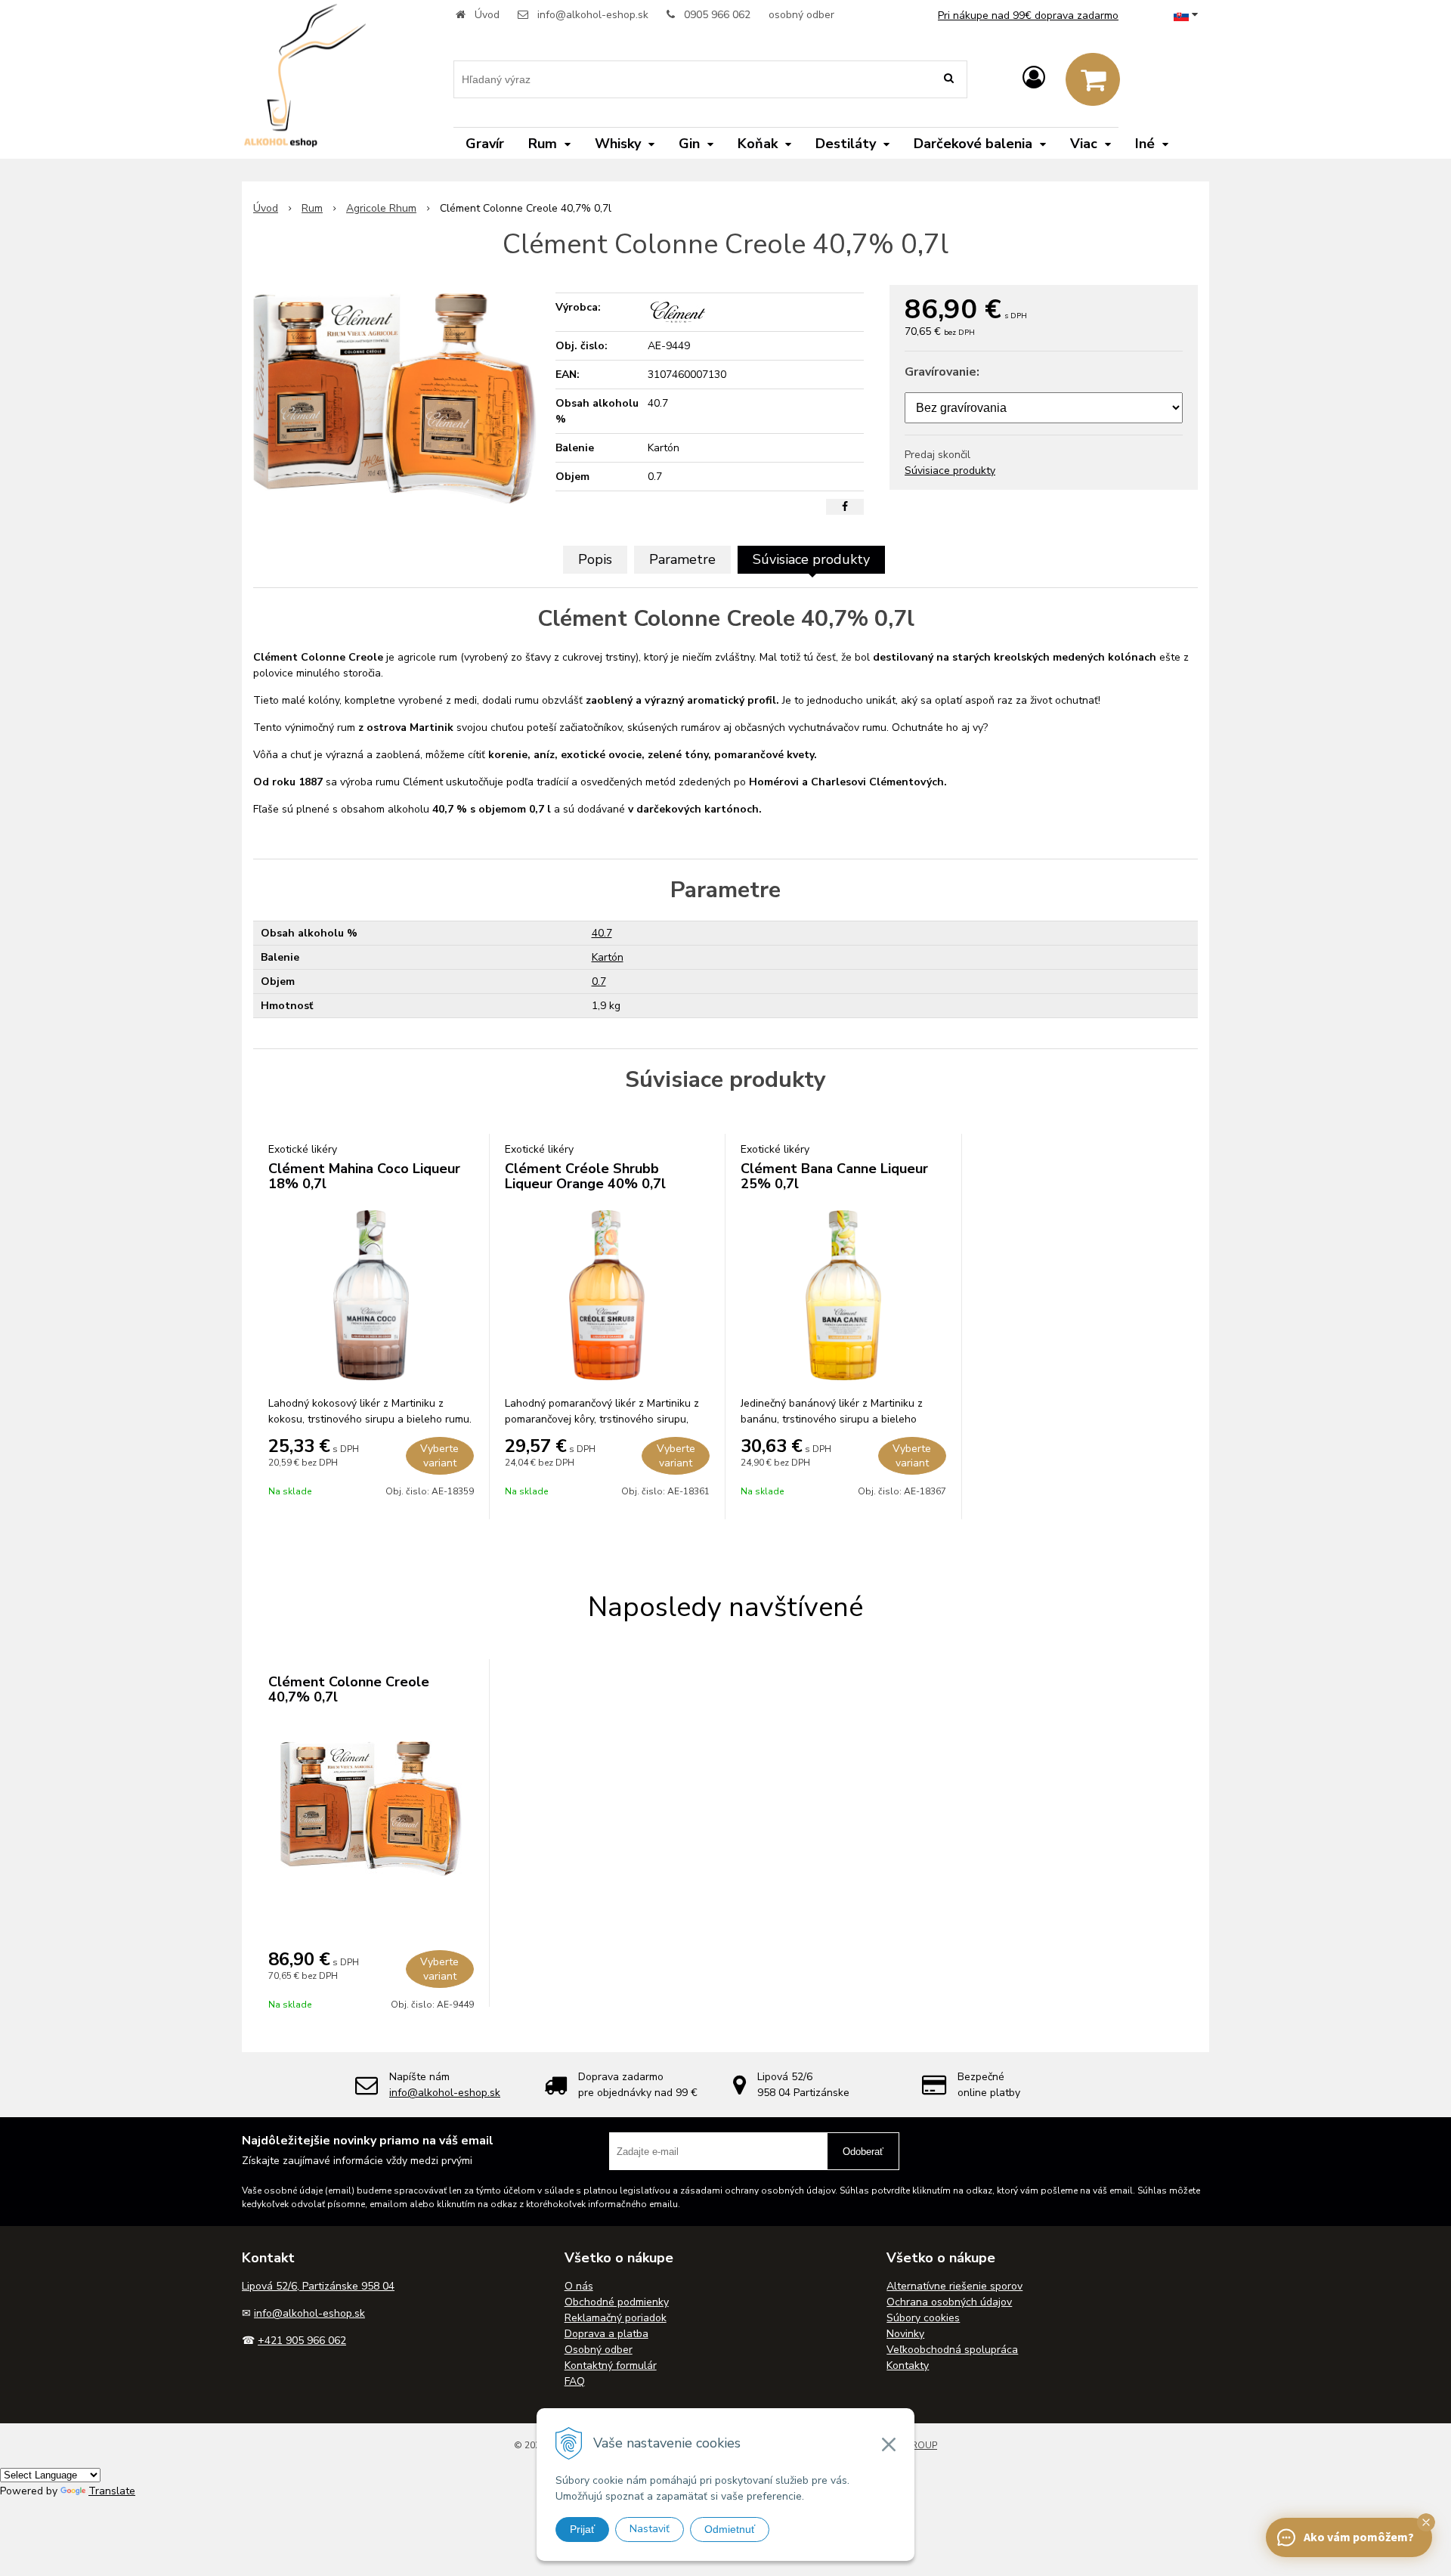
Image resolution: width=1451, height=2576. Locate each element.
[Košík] (1093, 79)
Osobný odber (599, 2350)
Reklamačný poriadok (616, 2318)
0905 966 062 (717, 15)
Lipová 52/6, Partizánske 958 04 (318, 2286)
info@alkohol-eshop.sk (593, 15)
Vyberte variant (439, 1456)
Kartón (608, 957)
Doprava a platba (606, 2334)
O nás (579, 2286)
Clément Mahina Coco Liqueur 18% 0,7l (364, 1176)
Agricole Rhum (381, 208)
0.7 (599, 981)
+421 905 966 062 (302, 2341)
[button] (1426, 2522)
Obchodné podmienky (617, 2302)
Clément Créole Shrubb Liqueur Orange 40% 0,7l (585, 1176)
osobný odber (801, 15)
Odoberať (863, 2152)
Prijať (582, 2529)
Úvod (487, 15)
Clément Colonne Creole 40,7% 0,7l (349, 1689)
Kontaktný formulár (611, 2365)
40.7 (602, 933)
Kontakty (908, 2365)
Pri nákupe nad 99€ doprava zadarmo (1028, 15)
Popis (595, 559)
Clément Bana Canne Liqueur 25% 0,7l (834, 1176)
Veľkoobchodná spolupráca (952, 2350)
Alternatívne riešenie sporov (954, 2286)
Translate (112, 2491)
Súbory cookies (923, 2318)
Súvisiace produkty (950, 471)
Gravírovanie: (942, 372)
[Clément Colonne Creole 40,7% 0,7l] (395, 398)
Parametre (682, 559)
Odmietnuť (730, 2529)
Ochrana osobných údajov (949, 2302)
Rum (312, 208)
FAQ (575, 2381)
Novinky (905, 2334)
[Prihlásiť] (1034, 78)
